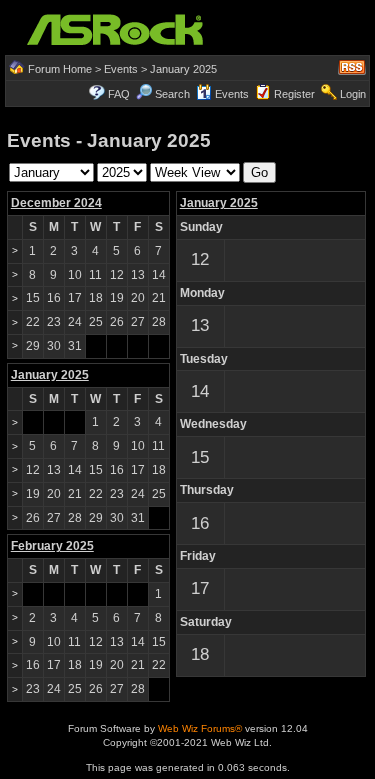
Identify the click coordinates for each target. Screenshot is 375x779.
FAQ (119, 94)
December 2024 (56, 203)
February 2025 (52, 546)
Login (353, 94)
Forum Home (60, 69)
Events (121, 69)
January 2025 (219, 203)
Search (172, 94)
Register (294, 94)
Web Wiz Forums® (200, 728)
